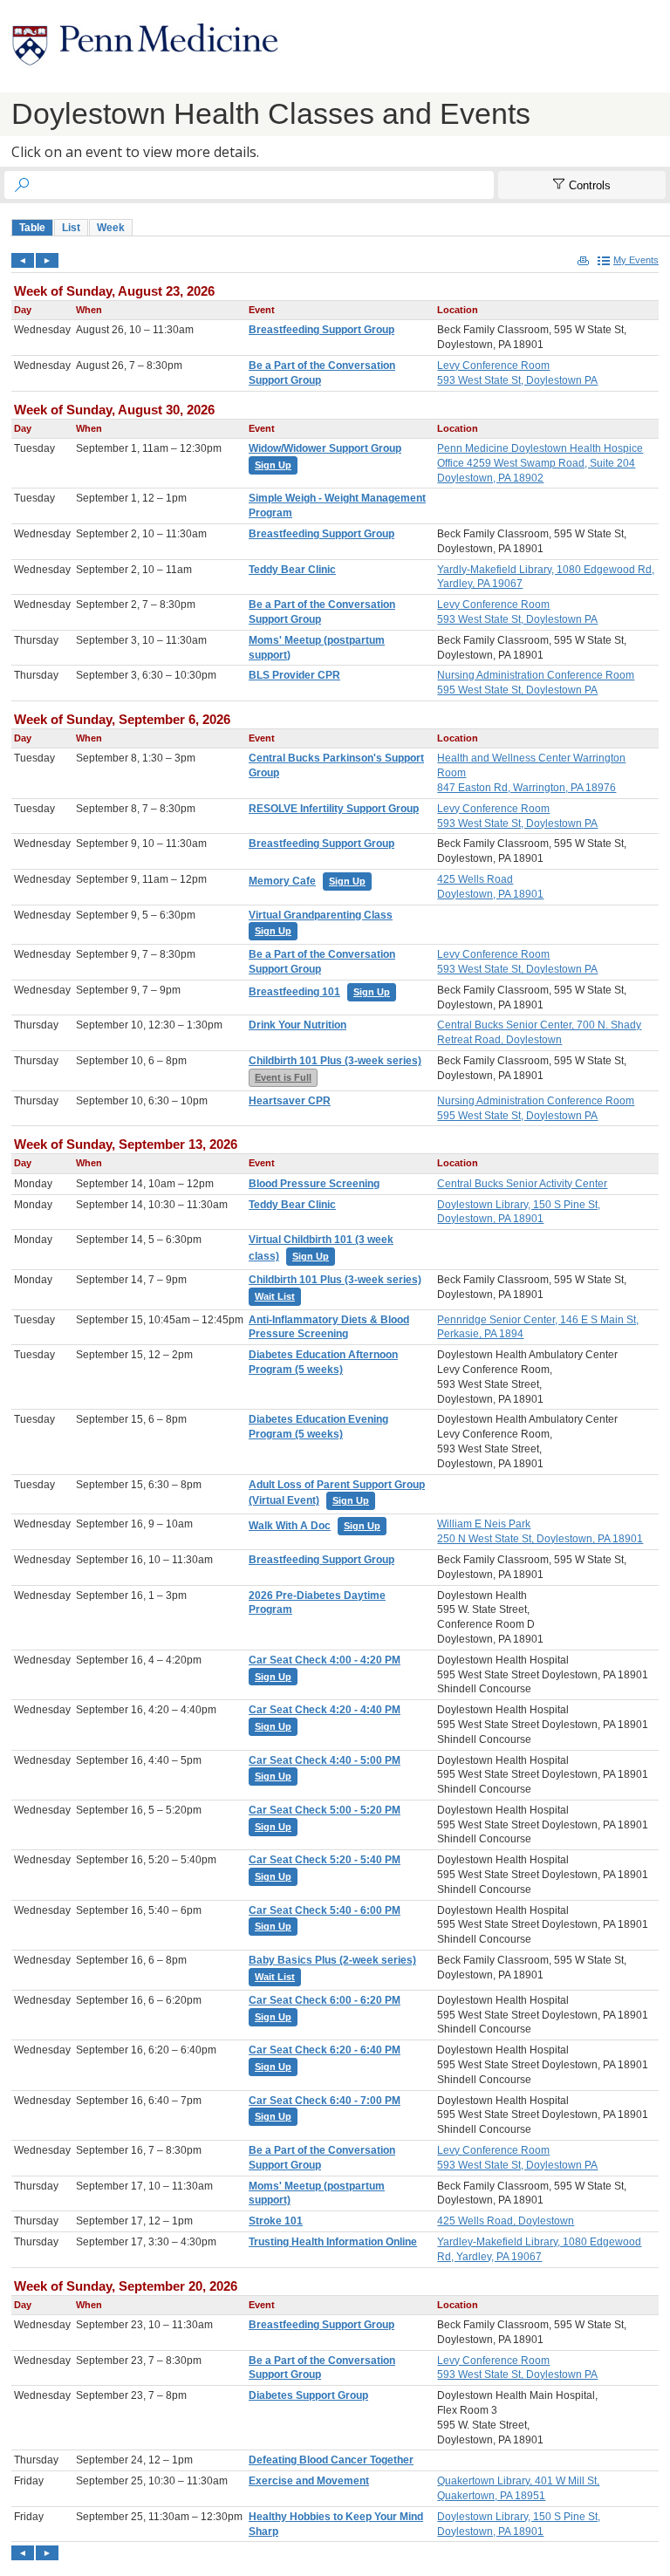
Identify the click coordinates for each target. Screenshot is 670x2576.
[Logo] (145, 46)
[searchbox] (265, 185)
